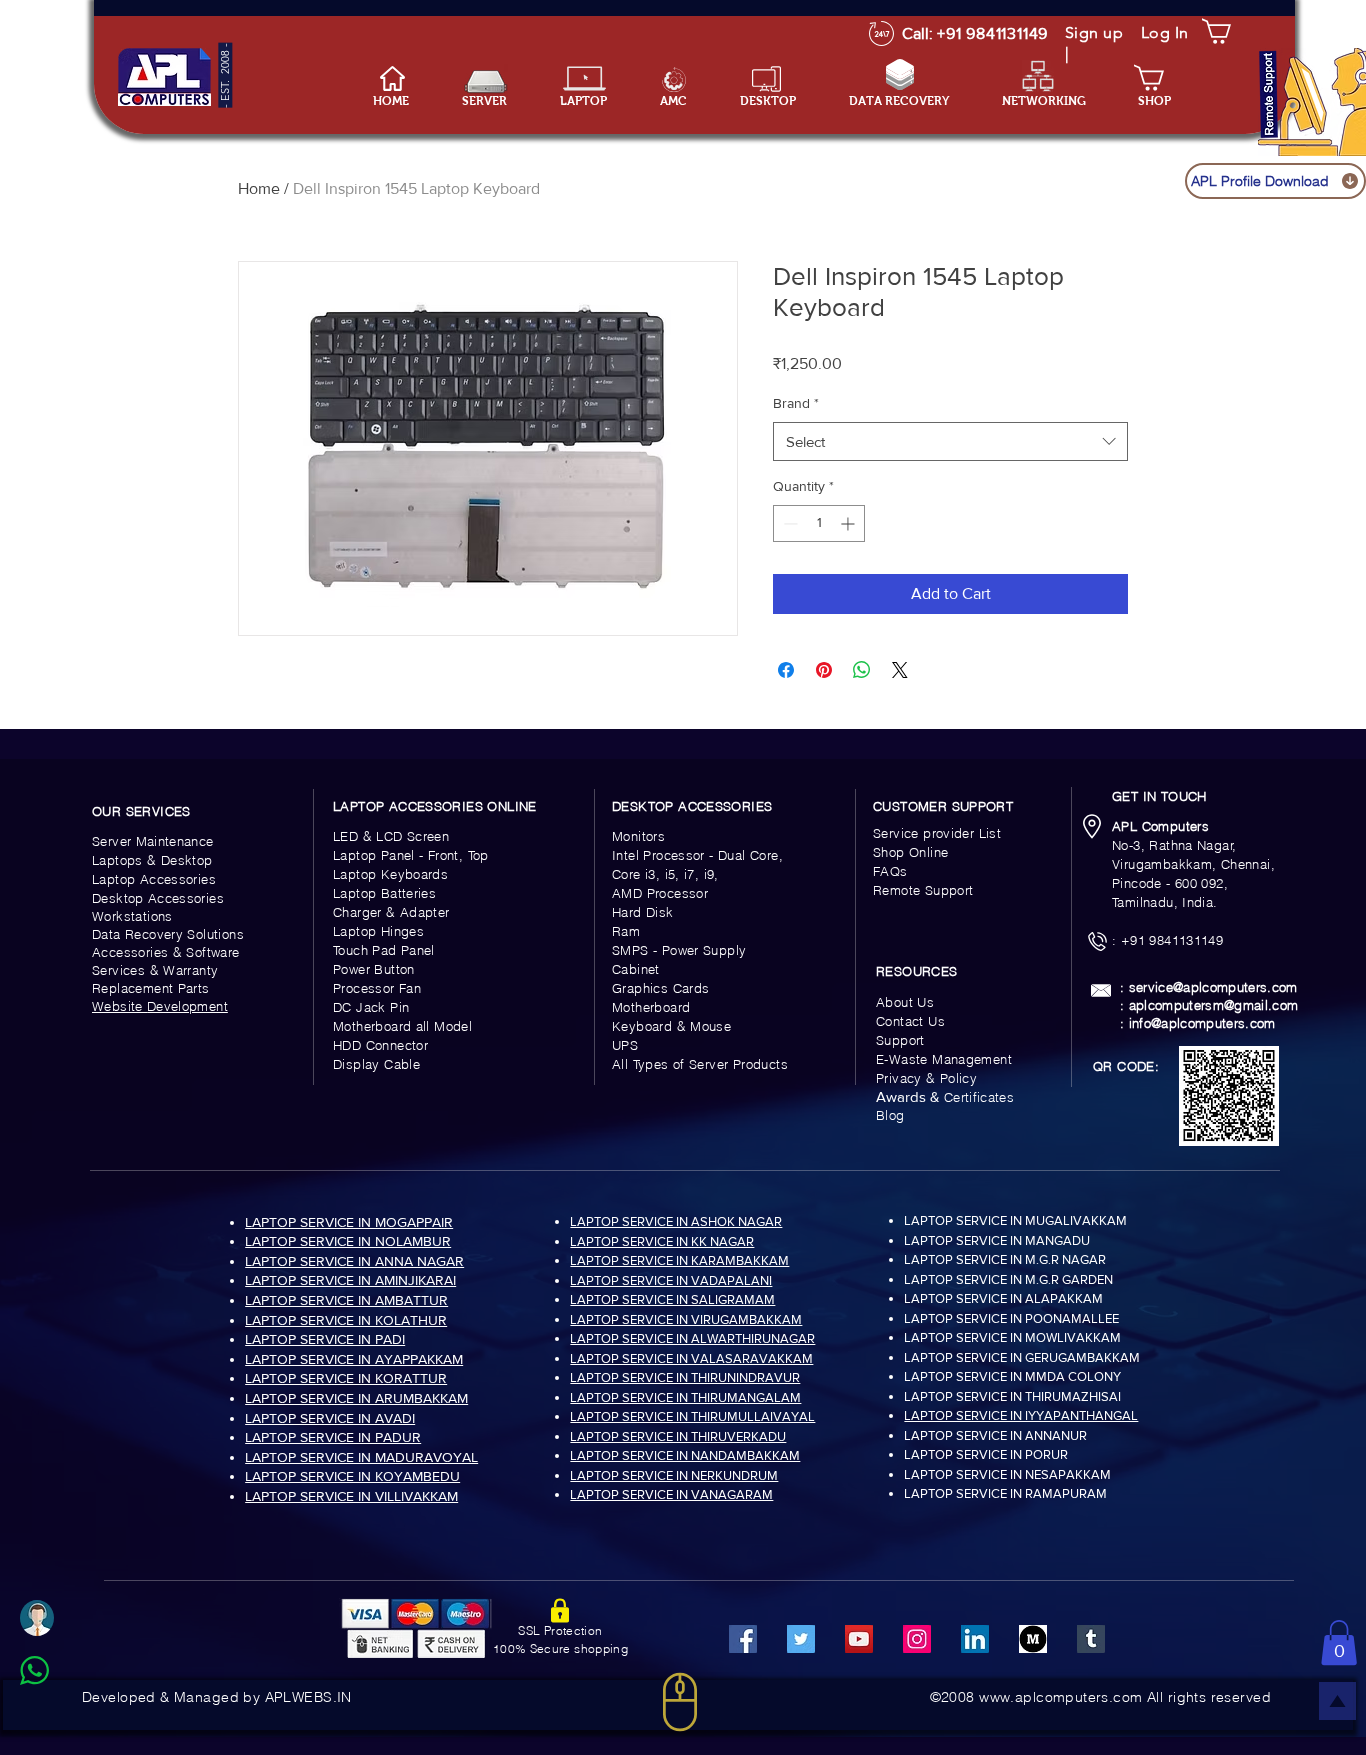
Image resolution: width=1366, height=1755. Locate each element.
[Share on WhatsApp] (862, 670)
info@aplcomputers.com (1202, 1023)
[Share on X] (900, 670)
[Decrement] (788, 523)
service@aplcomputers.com (1213, 987)
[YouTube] (859, 1639)
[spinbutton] (819, 523)
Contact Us (910, 1021)
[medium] (1033, 1639)
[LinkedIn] (975, 1639)
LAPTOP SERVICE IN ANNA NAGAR (354, 1261)
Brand (796, 403)
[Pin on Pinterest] (824, 670)
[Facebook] (743, 1639)
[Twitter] (801, 1639)
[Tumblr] (1091, 1639)
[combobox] (950, 441)
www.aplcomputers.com (1060, 1697)
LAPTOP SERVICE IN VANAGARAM (671, 1494)
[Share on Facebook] (786, 670)
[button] (595, 101)
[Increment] (849, 523)
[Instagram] (917, 1639)
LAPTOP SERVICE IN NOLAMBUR (348, 1241)
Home (259, 188)
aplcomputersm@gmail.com (1214, 1005)
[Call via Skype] (56, 1719)
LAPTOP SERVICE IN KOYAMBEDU (352, 1476)
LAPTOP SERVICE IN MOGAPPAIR (349, 1222)
